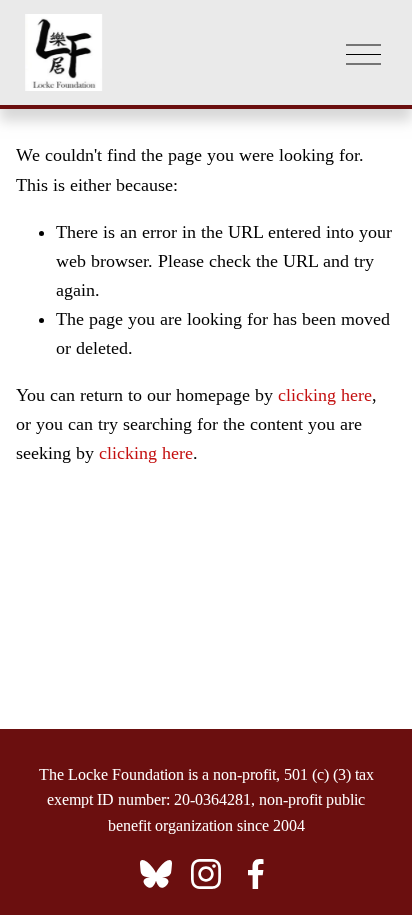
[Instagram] (206, 874)
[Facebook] (256, 874)
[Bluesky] (156, 874)
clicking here (325, 395)
